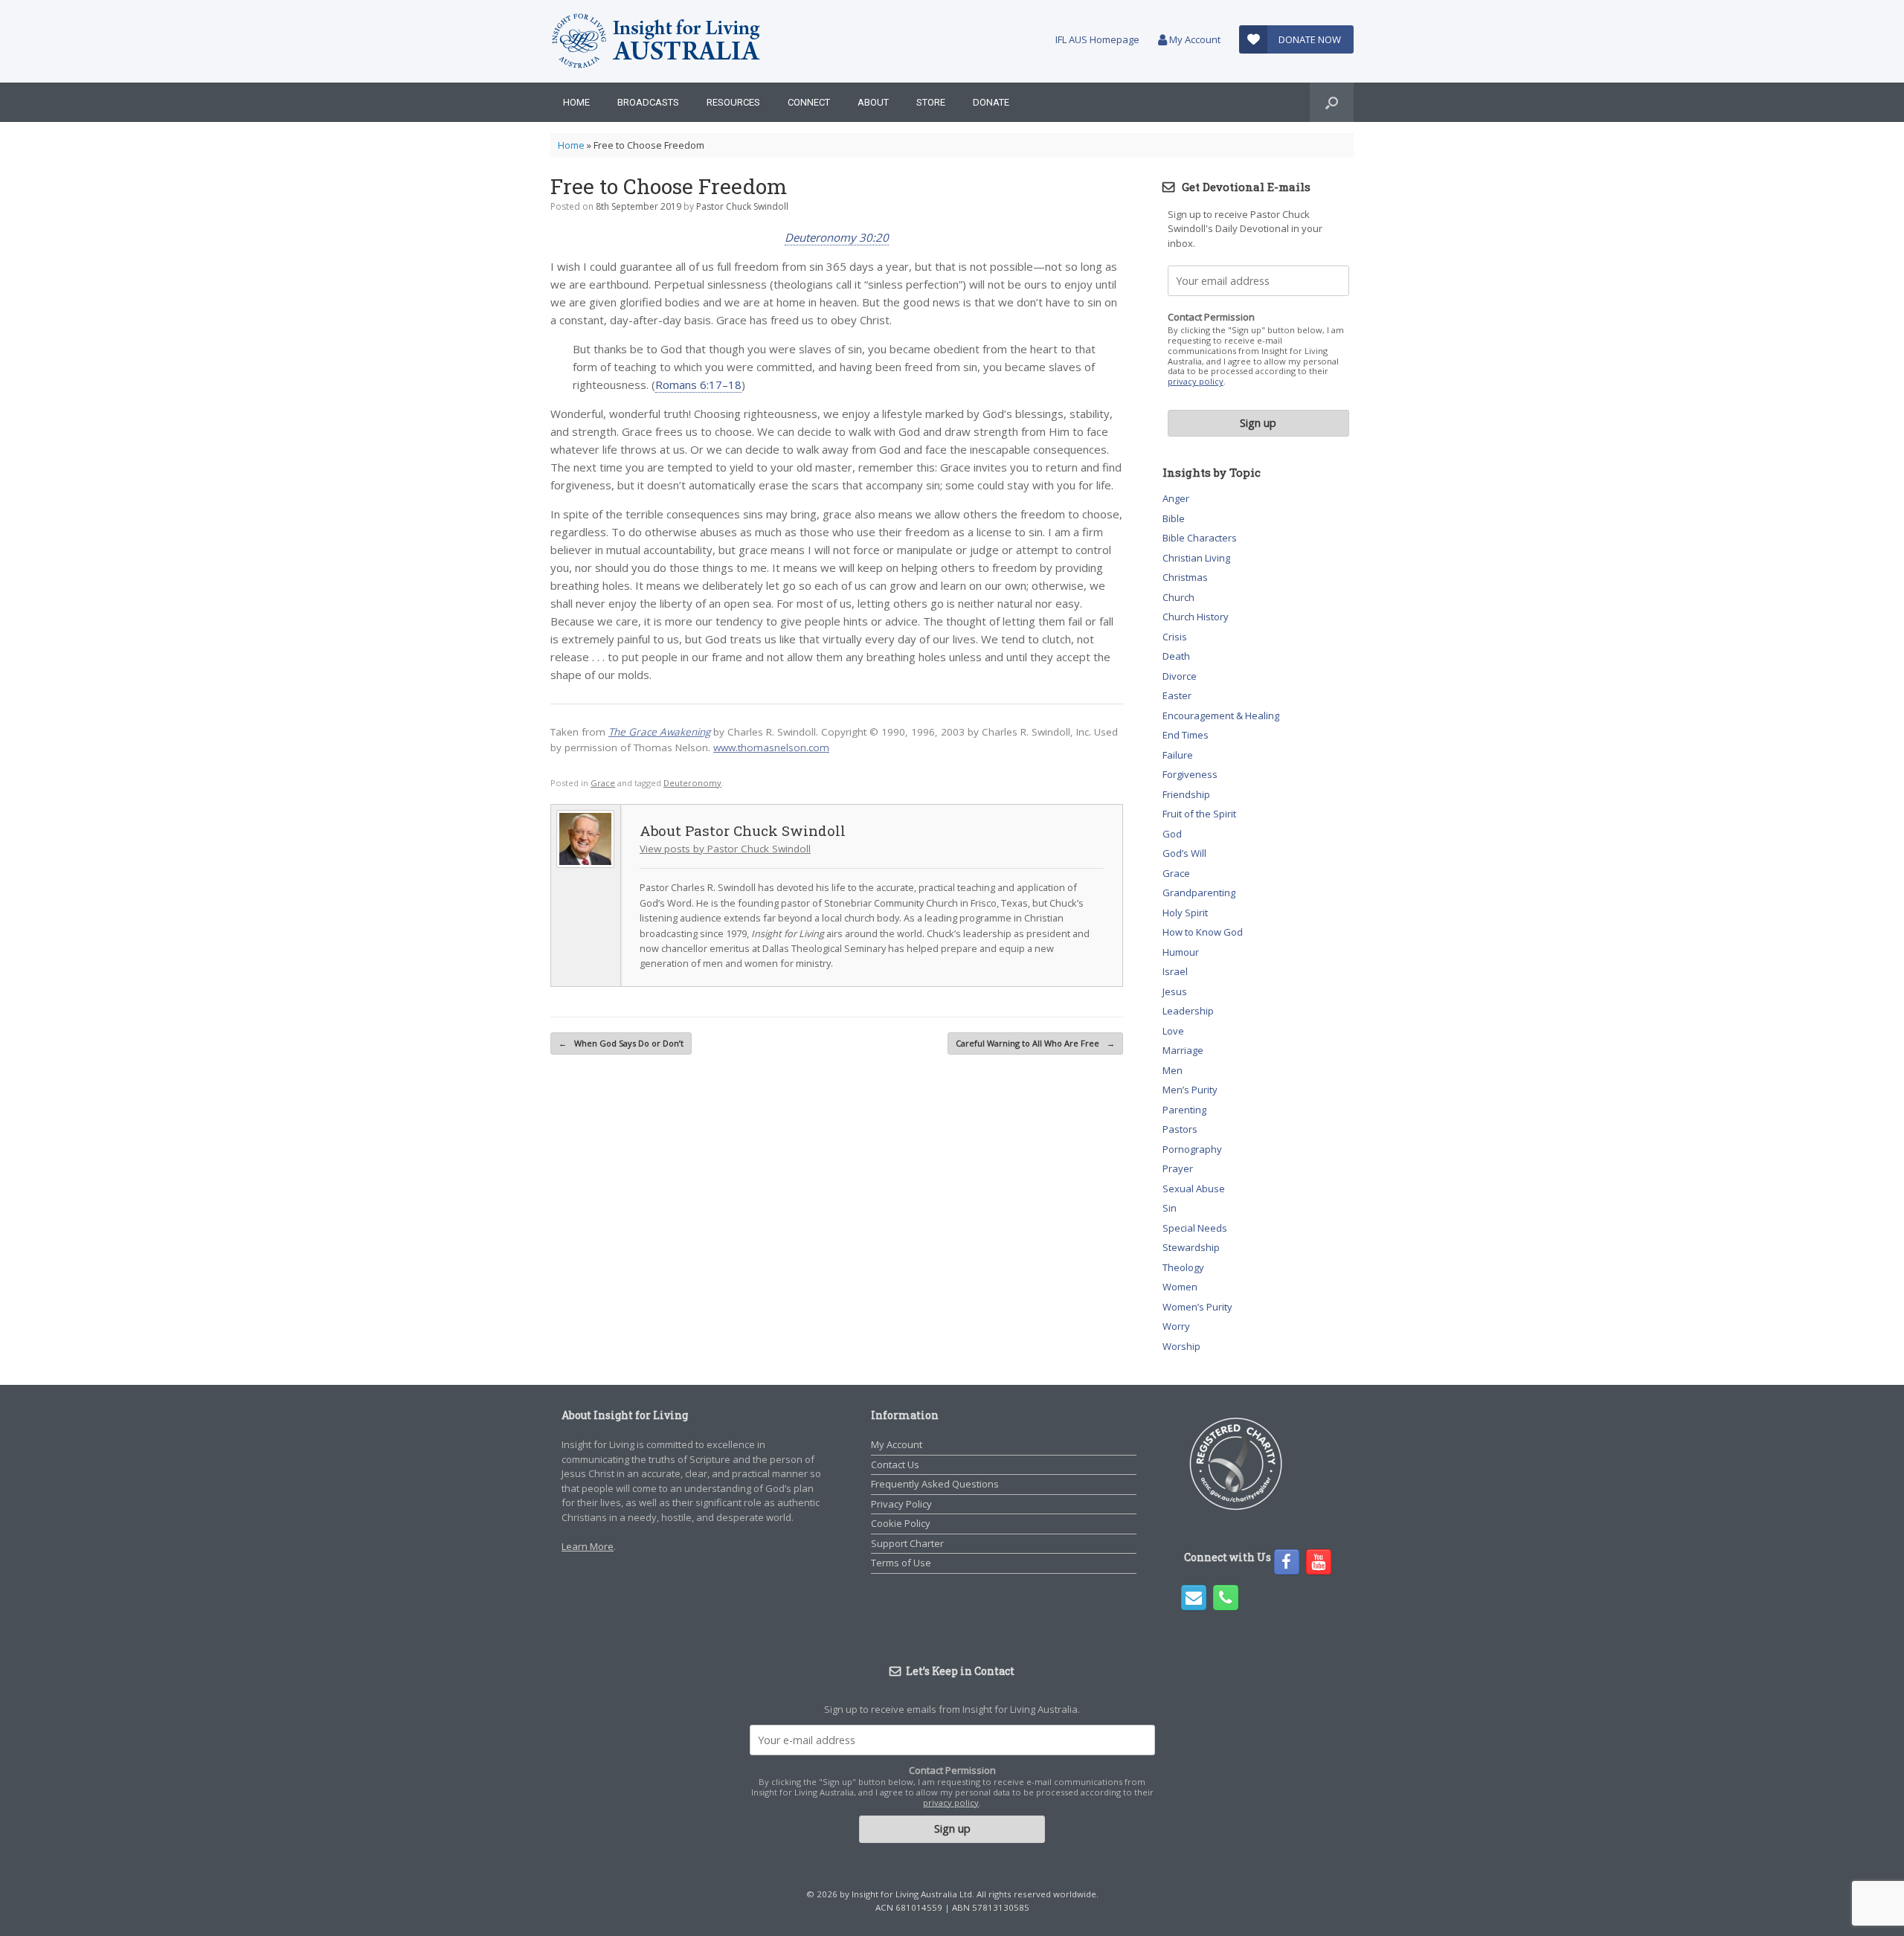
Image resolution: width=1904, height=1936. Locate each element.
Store (931, 102)
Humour (1181, 952)
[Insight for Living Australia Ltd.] (657, 41)
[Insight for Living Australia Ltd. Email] (1194, 1598)
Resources (733, 102)
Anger (1176, 498)
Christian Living (1196, 558)
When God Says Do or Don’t (621, 1043)
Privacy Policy (901, 1504)
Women (1180, 1287)
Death (1176, 656)
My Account (1194, 39)
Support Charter (907, 1543)
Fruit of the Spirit (1199, 814)
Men (1173, 1070)
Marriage (1183, 1050)
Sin (1170, 1208)
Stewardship (1191, 1247)
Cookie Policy (901, 1523)
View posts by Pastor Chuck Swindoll (725, 849)
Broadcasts (648, 102)
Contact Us (895, 1464)
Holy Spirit (1185, 913)
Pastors (1180, 1129)
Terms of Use (901, 1563)
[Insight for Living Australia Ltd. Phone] (1226, 1598)
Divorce (1180, 676)
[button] (1332, 102)
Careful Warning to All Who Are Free (1035, 1043)
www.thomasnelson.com (771, 747)
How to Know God (1203, 932)
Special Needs (1195, 1228)
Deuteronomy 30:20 (837, 237)
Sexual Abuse (1194, 1189)
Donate (991, 102)
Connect (809, 102)
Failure (1178, 755)
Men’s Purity (1190, 1090)
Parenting (1184, 1110)
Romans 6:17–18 (698, 385)
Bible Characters (1200, 538)
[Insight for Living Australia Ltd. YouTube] (1319, 1562)
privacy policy (1196, 381)
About (873, 102)
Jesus (1175, 991)
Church (1178, 597)
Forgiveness (1190, 774)
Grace (603, 783)
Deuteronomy (692, 783)
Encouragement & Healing (1221, 715)
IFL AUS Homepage (1097, 39)
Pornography (1192, 1149)
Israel (1175, 971)
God (1172, 834)
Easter (1177, 695)
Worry (1176, 1326)
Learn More (588, 1546)
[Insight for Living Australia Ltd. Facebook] (1287, 1562)
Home (576, 102)
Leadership (1188, 1011)
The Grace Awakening (659, 732)
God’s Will (1184, 853)
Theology (1183, 1267)
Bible (1174, 518)
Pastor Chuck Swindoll (742, 206)
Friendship (1186, 794)
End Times (1186, 735)
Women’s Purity (1197, 1307)
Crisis (1175, 637)
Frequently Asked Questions (935, 1484)
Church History (1196, 617)
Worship (1181, 1346)
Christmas (1185, 577)
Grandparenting (1199, 893)
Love (1173, 1031)
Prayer (1178, 1168)
